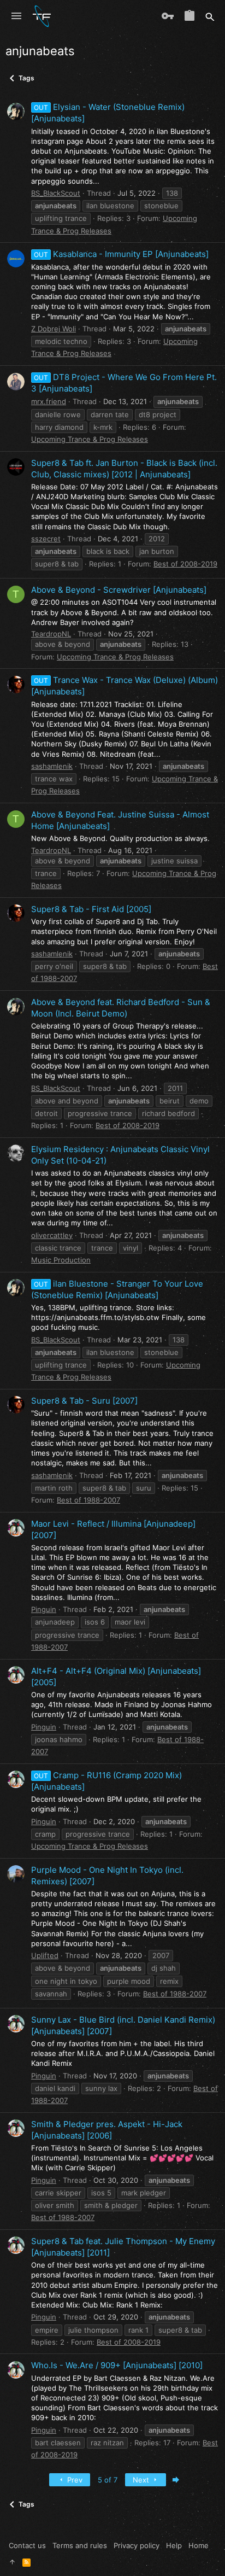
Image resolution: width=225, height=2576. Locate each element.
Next (142, 2480)
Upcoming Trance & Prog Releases (90, 439)
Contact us (27, 2545)
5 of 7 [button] (108, 2480)
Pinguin (44, 1609)
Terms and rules (80, 2545)
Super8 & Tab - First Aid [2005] (91, 909)
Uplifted (45, 1955)
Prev (74, 2480)
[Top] (12, 2562)
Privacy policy (137, 2545)
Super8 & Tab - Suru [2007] (84, 1401)
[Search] (210, 16)
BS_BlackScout (56, 193)
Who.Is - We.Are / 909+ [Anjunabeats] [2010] (117, 2365)
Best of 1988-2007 (88, 1500)
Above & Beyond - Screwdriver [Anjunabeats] (119, 590)
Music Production (61, 1260)
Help (174, 2545)
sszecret (46, 539)
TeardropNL (51, 634)
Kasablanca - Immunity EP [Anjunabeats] (121, 254)
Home (199, 2545)
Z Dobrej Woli (54, 329)
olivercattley (52, 1235)
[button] (16, 16)
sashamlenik (52, 766)
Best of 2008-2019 (185, 564)
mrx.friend (49, 401)
